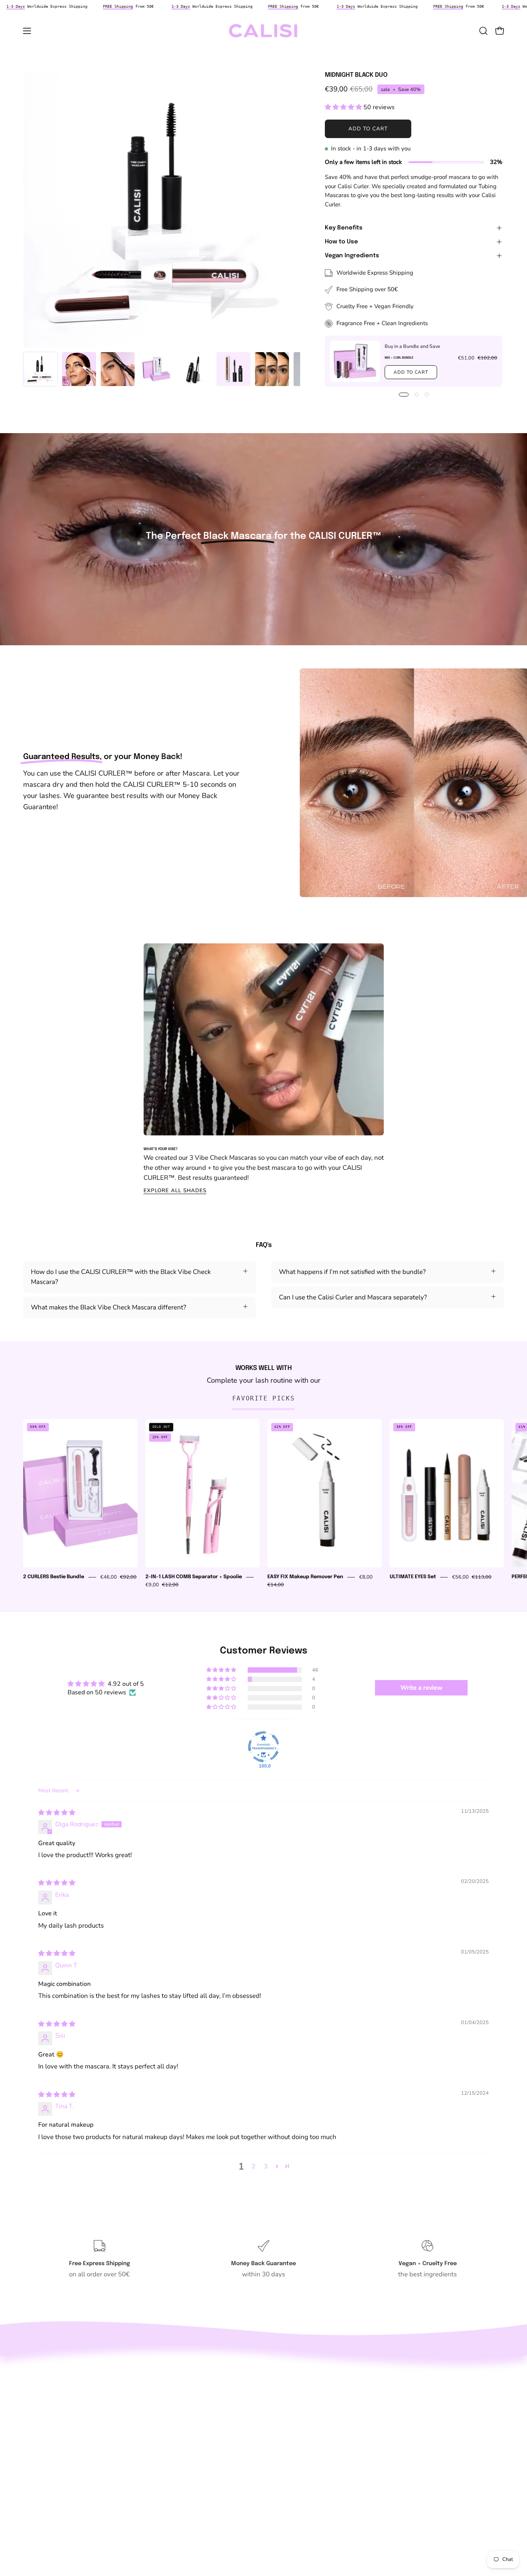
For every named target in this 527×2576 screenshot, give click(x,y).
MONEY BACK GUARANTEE (64, 2463)
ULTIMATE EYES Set (413, 1577)
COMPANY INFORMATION (62, 2476)
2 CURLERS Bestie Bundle (54, 1577)
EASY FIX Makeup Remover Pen (305, 1577)
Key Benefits (344, 228)
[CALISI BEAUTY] (263, 31)
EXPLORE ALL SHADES (175, 1190)
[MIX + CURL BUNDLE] (355, 361)
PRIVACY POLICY (49, 2490)
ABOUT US (39, 2396)
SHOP (32, 2383)
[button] (483, 31)
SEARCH (36, 2369)
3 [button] (266, 2166)
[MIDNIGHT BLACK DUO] (41, 369)
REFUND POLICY (48, 2450)
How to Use (341, 242)
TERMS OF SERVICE (53, 2503)
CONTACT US (43, 2410)
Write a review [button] (421, 1688)
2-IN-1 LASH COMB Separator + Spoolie (194, 1577)
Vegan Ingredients (352, 256)
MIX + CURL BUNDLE (399, 358)
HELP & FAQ (42, 2423)
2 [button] (253, 2166)
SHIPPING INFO (46, 2436)
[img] (57, 1813)
